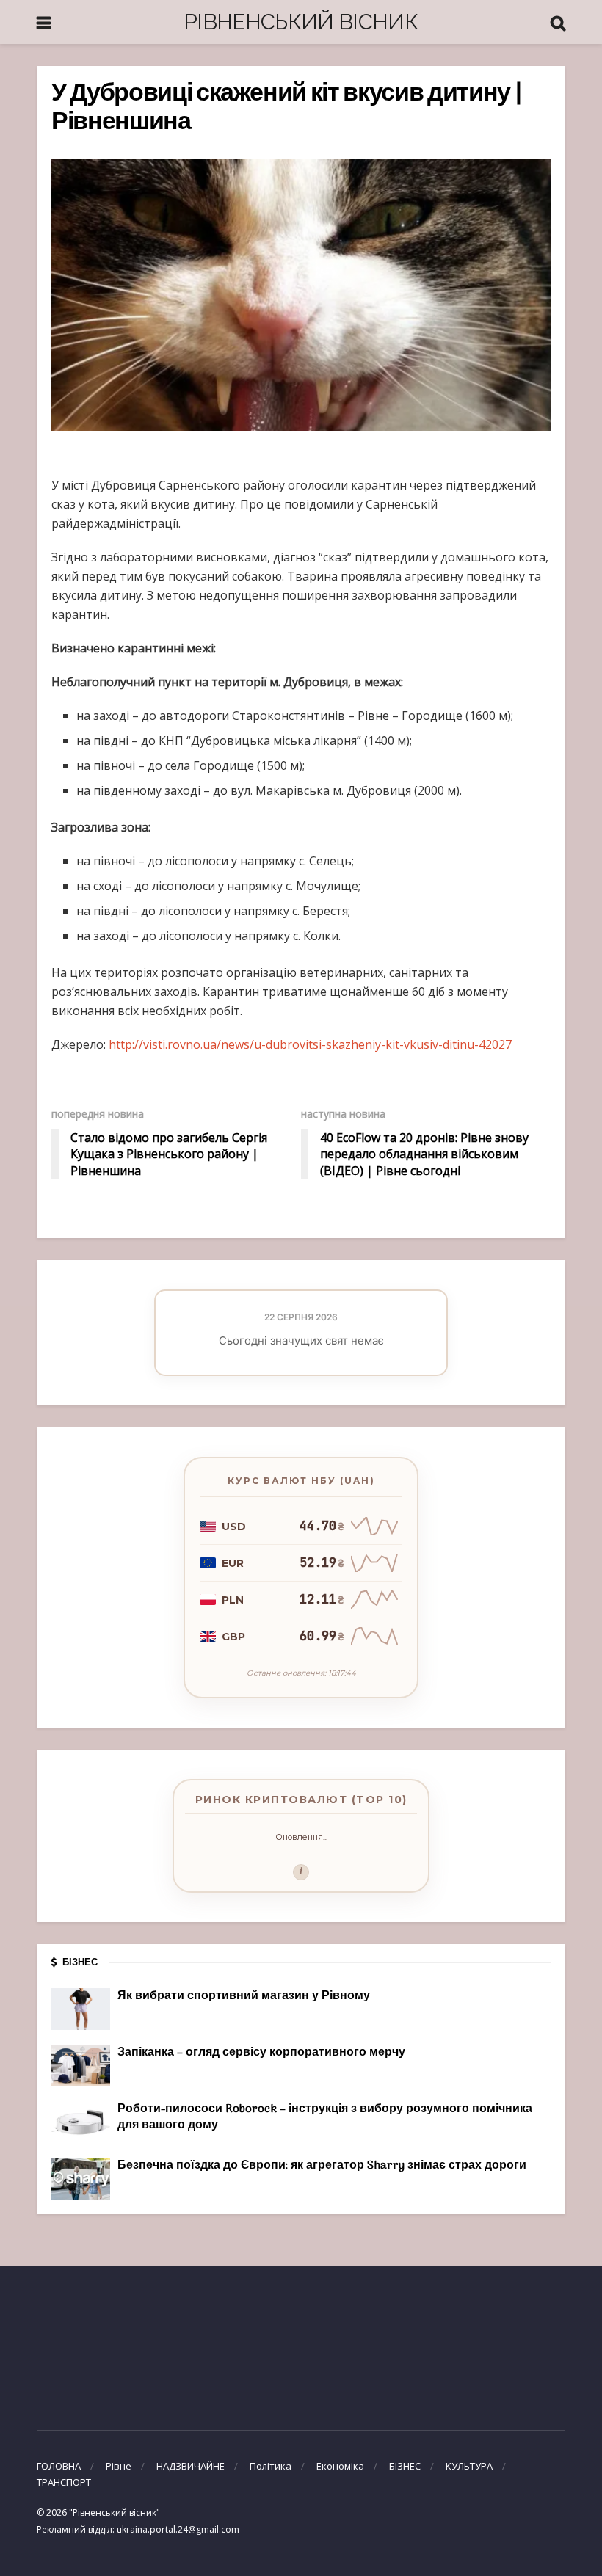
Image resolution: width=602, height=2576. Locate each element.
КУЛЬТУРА (469, 2466)
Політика (271, 2466)
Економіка (340, 2466)
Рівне (119, 2466)
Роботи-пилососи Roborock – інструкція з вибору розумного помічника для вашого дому (325, 2117)
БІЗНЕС (405, 2466)
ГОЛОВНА (59, 2466)
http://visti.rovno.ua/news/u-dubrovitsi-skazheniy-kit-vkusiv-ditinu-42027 (310, 1044)
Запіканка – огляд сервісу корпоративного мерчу (261, 2053)
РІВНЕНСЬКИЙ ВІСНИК (301, 22)
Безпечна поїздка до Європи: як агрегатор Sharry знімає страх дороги (322, 2166)
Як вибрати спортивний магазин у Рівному (244, 1996)
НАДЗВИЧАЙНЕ (191, 2466)
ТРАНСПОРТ (64, 2482)
